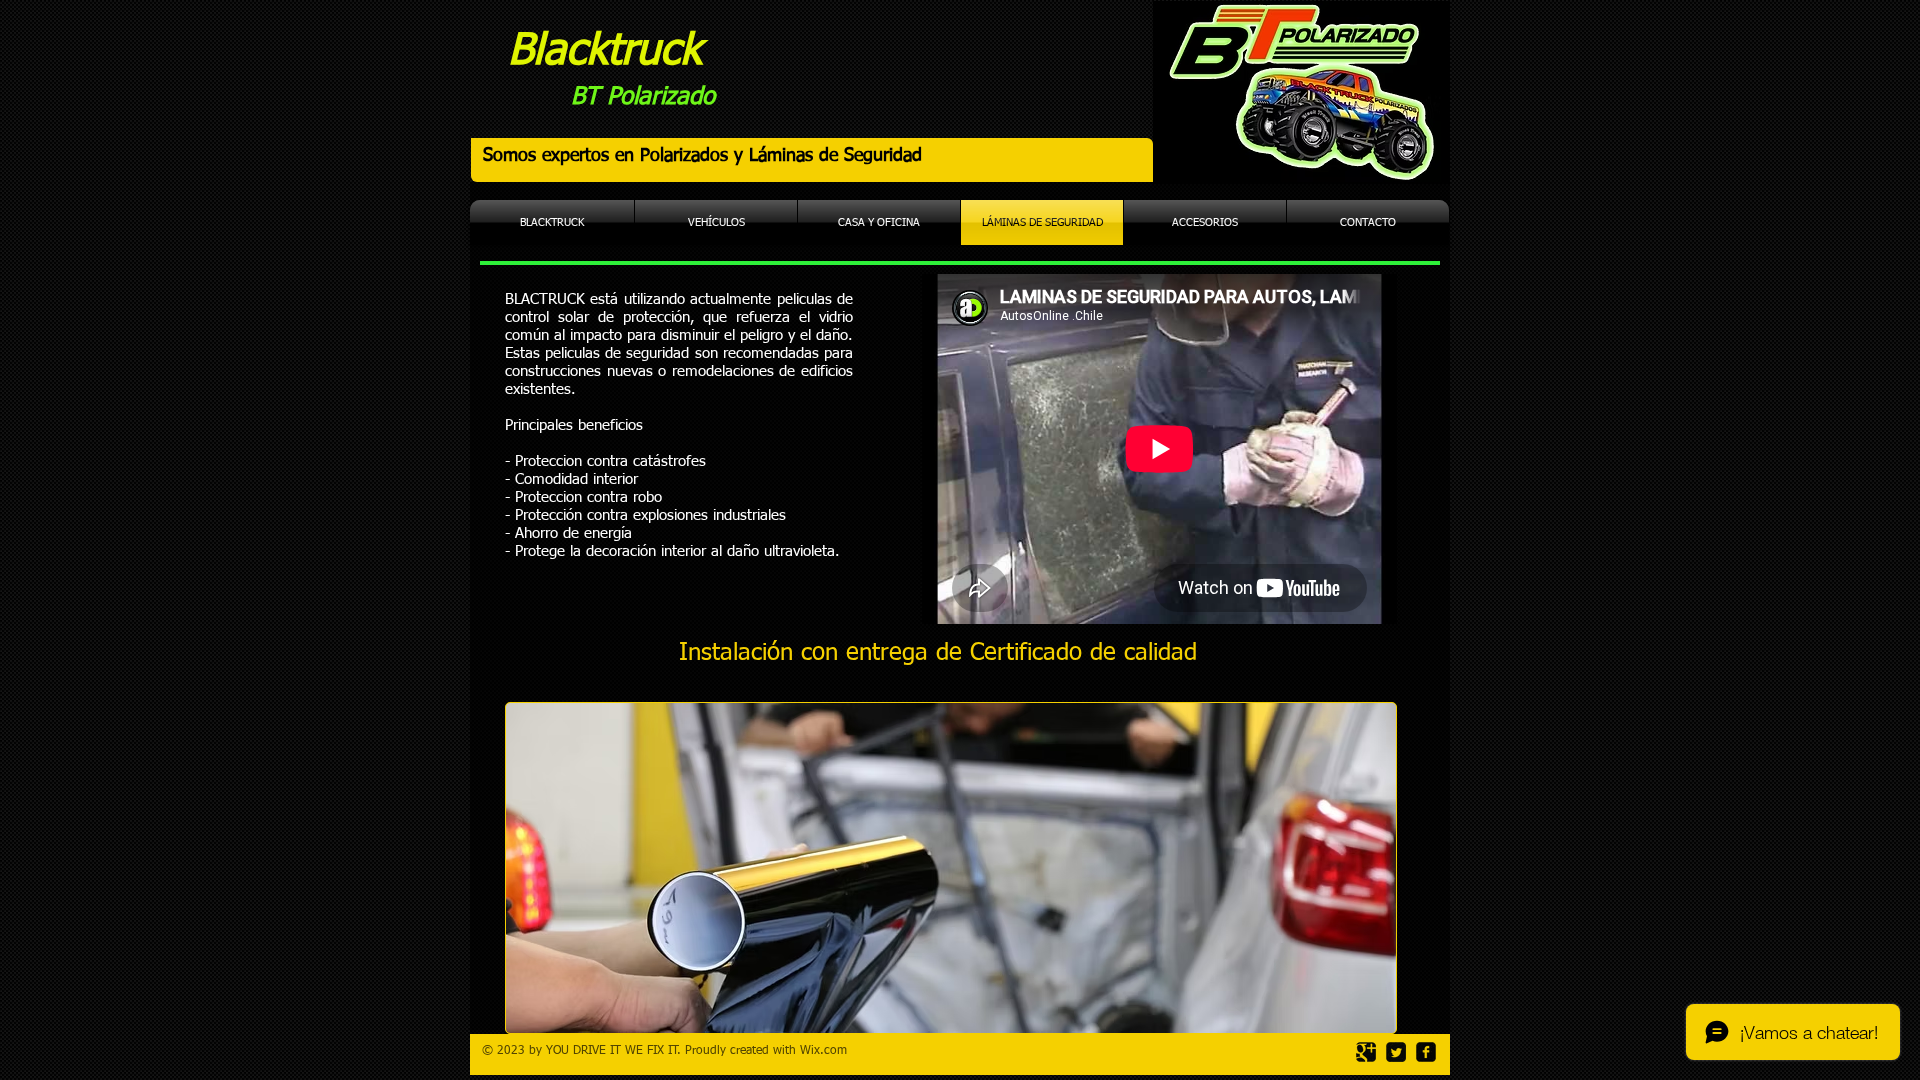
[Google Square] (1366, 1052)
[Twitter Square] (1396, 1052)
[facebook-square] (1426, 1052)
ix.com (829, 1051)
